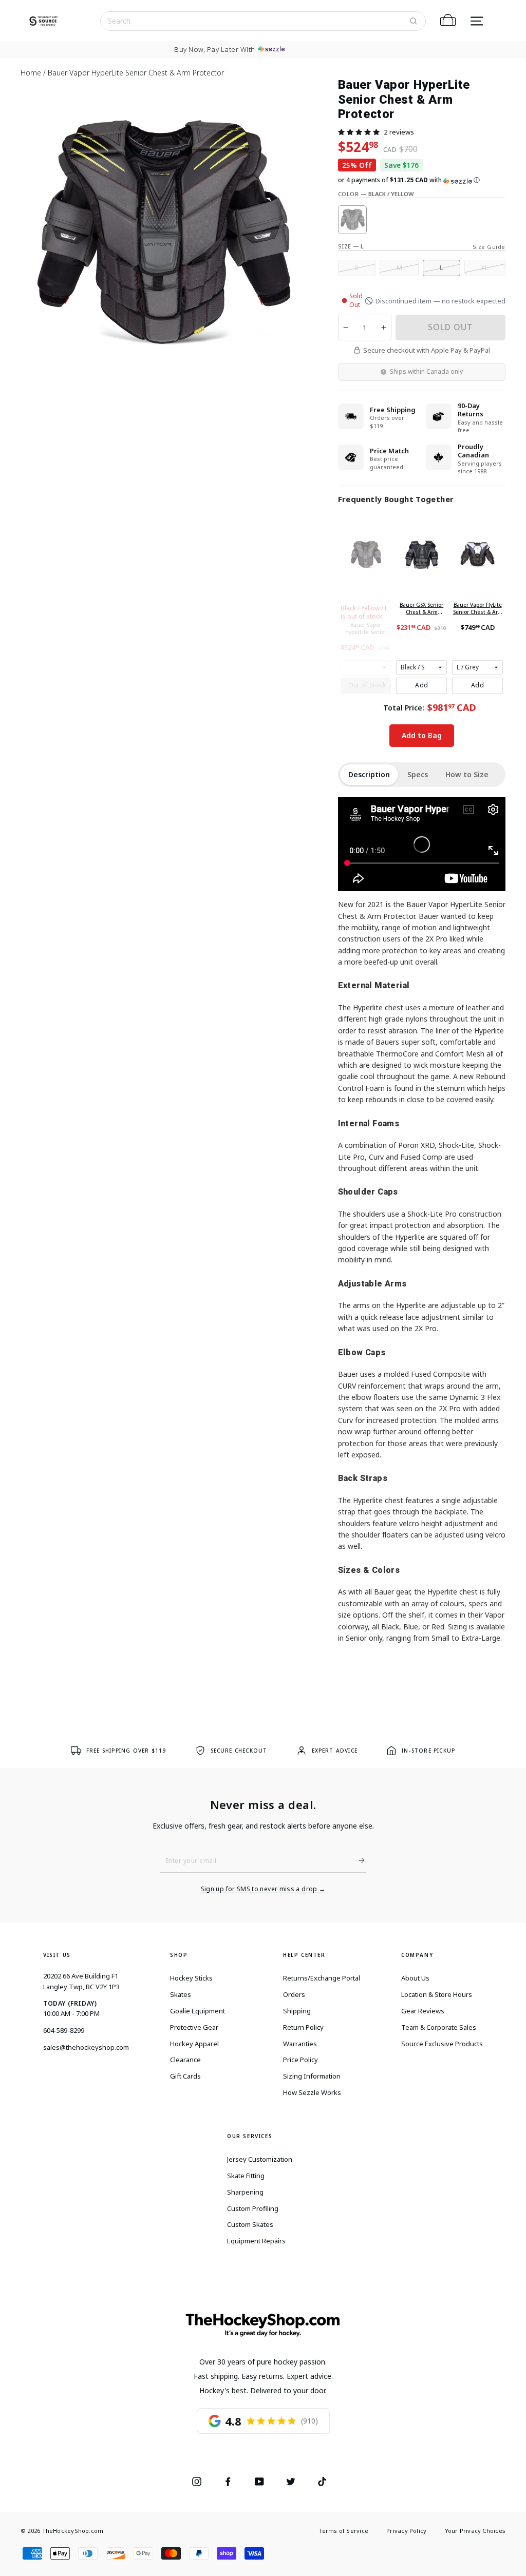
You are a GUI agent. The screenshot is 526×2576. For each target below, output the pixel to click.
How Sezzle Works (312, 2092)
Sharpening (245, 2192)
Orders (294, 1994)
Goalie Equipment (198, 2011)
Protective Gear (194, 2027)
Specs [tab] (418, 774)
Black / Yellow (352, 220)
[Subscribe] (358, 1860)
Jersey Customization (260, 2159)
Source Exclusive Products (442, 2044)
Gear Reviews (423, 2011)
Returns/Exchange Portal (322, 1978)
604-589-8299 (64, 2030)
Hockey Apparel (194, 2044)
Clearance (185, 2060)
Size (351, 246)
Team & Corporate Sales (439, 2027)
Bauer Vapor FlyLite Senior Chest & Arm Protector (478, 608)
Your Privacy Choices (475, 2531)
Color (376, 194)
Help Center (304, 1955)
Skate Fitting (246, 2176)
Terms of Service (344, 2531)
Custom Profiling (253, 2208)
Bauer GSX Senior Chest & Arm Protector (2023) (421, 608)
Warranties (300, 2044)
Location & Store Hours (437, 1994)
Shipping (297, 2011)
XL (485, 268)
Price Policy (300, 2060)
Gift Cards (185, 2076)
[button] (359, 132)
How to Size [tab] (467, 774)
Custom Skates (250, 2224)
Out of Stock (367, 685)
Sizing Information (312, 2076)
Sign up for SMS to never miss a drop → (263, 1889)
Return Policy (303, 2027)
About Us (415, 1978)
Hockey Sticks (191, 1978)
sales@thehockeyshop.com (86, 2047)
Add (421, 685)
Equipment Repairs (256, 2241)
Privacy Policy (406, 2531)
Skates (181, 1994)
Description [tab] (369, 774)
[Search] (414, 21)
